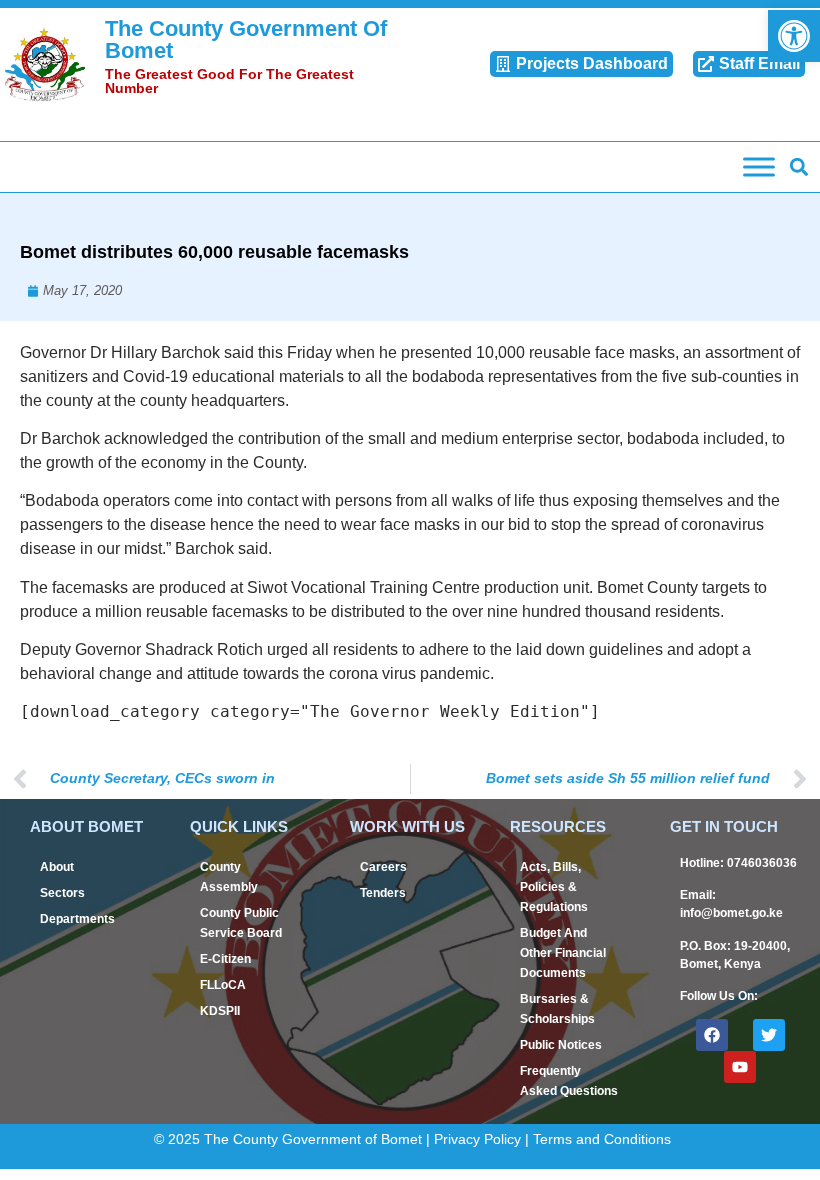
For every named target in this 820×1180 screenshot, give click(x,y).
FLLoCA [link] (223, 985)
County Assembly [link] (229, 877)
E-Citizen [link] (225, 959)
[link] (794, 36)
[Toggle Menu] (759, 166)
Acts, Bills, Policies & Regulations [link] (554, 887)
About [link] (57, 867)
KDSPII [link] (220, 1011)
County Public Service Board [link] (241, 923)
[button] (798, 167)
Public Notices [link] (561, 1045)
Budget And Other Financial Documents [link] (563, 953)
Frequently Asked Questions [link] (569, 1081)
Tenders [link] (383, 893)
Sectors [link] (62, 893)
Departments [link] (77, 919)
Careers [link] (383, 867)
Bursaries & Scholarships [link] (557, 1009)
